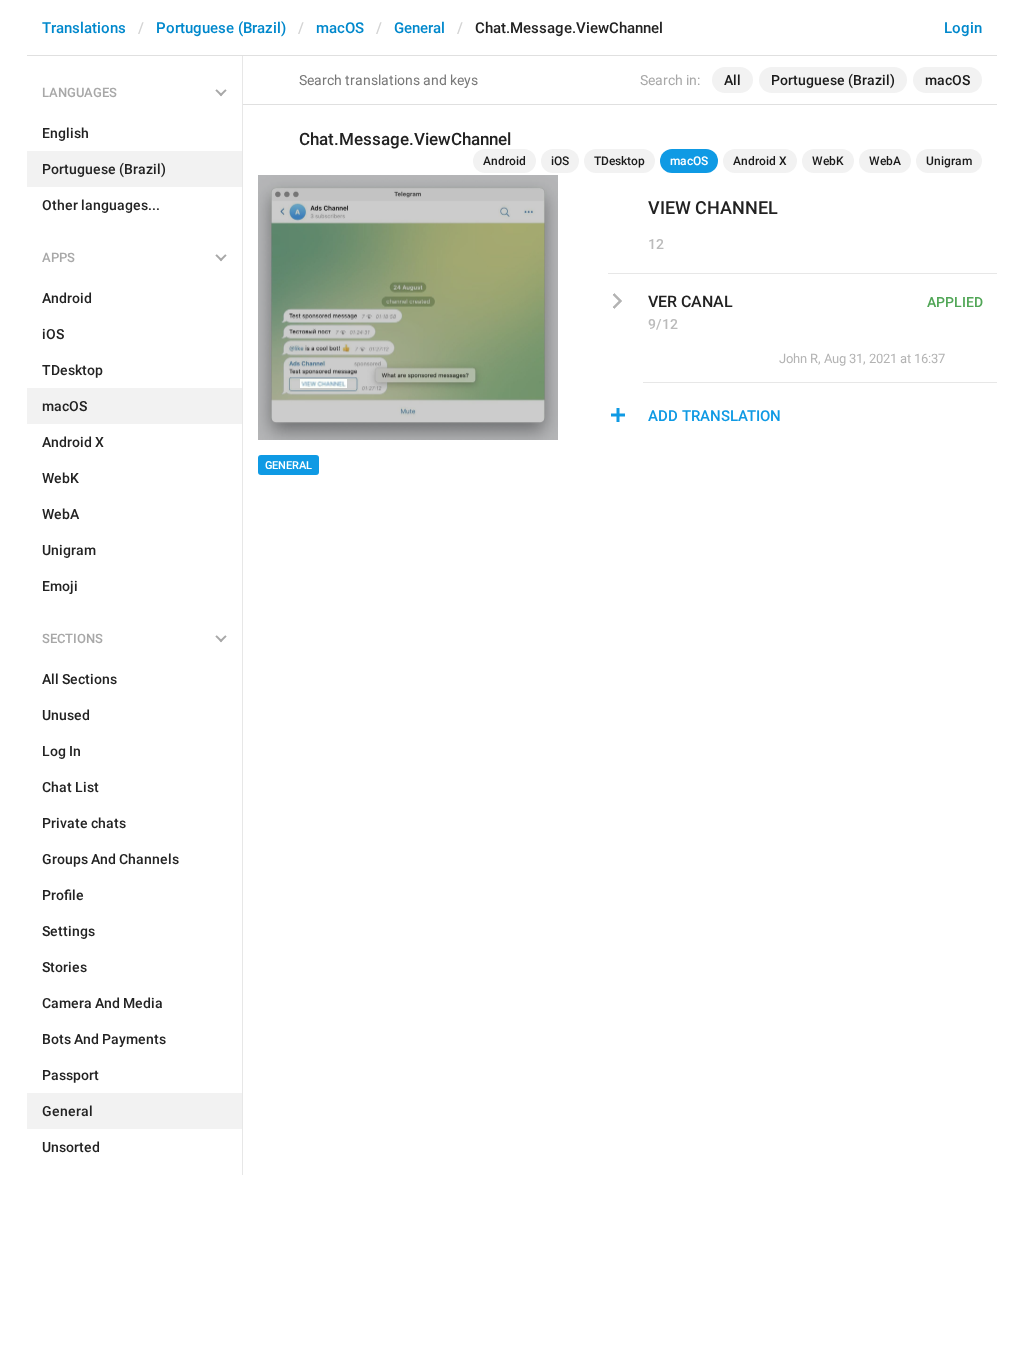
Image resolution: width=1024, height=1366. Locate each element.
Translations (84, 28)
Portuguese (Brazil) (221, 28)
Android (504, 161)
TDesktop (619, 161)
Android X (760, 161)
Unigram (949, 161)
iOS (560, 161)
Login (963, 28)
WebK (828, 161)
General (419, 28)
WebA (885, 161)
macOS (340, 28)
